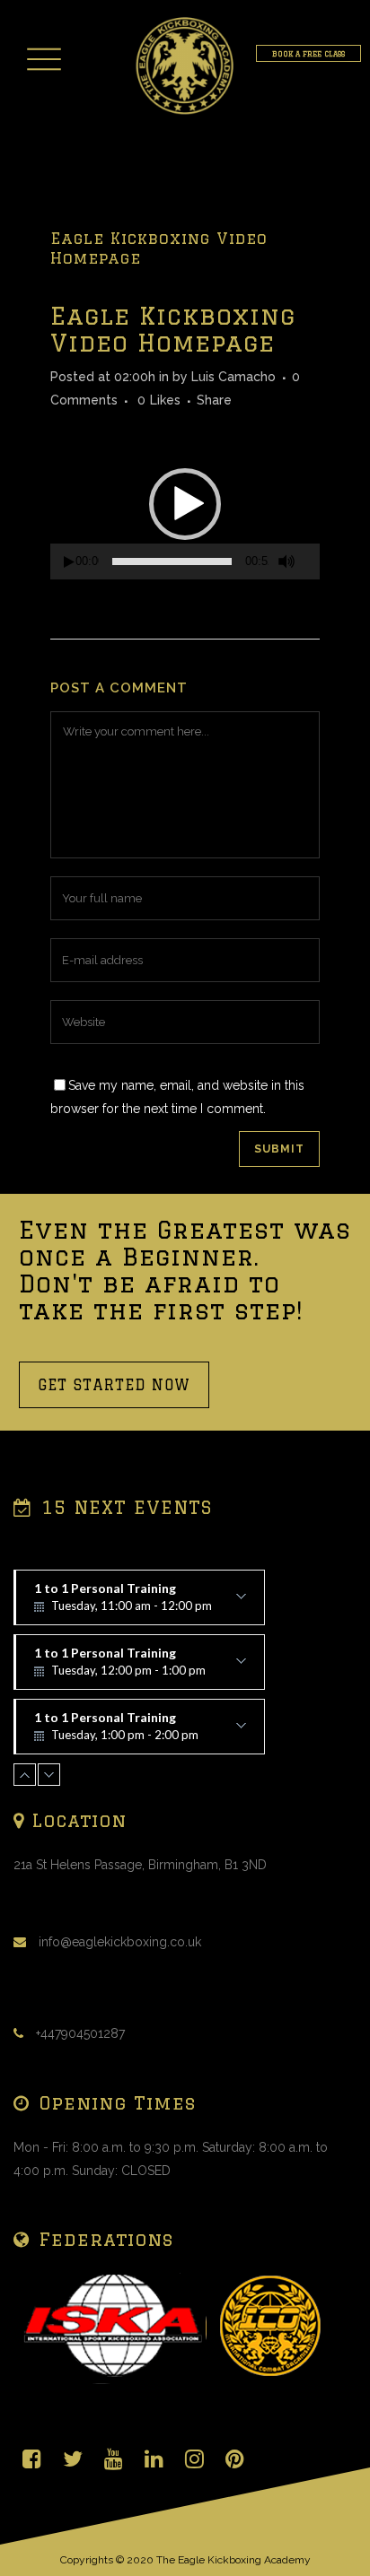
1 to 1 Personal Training (123, 1603)
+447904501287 (80, 2033)
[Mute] (286, 561)
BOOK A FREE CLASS (308, 53)
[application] (185, 504)
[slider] (172, 561)
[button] (185, 504)
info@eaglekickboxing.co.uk (120, 1942)
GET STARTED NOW (114, 1385)
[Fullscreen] (313, 562)
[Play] (69, 562)
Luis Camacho (233, 377)
